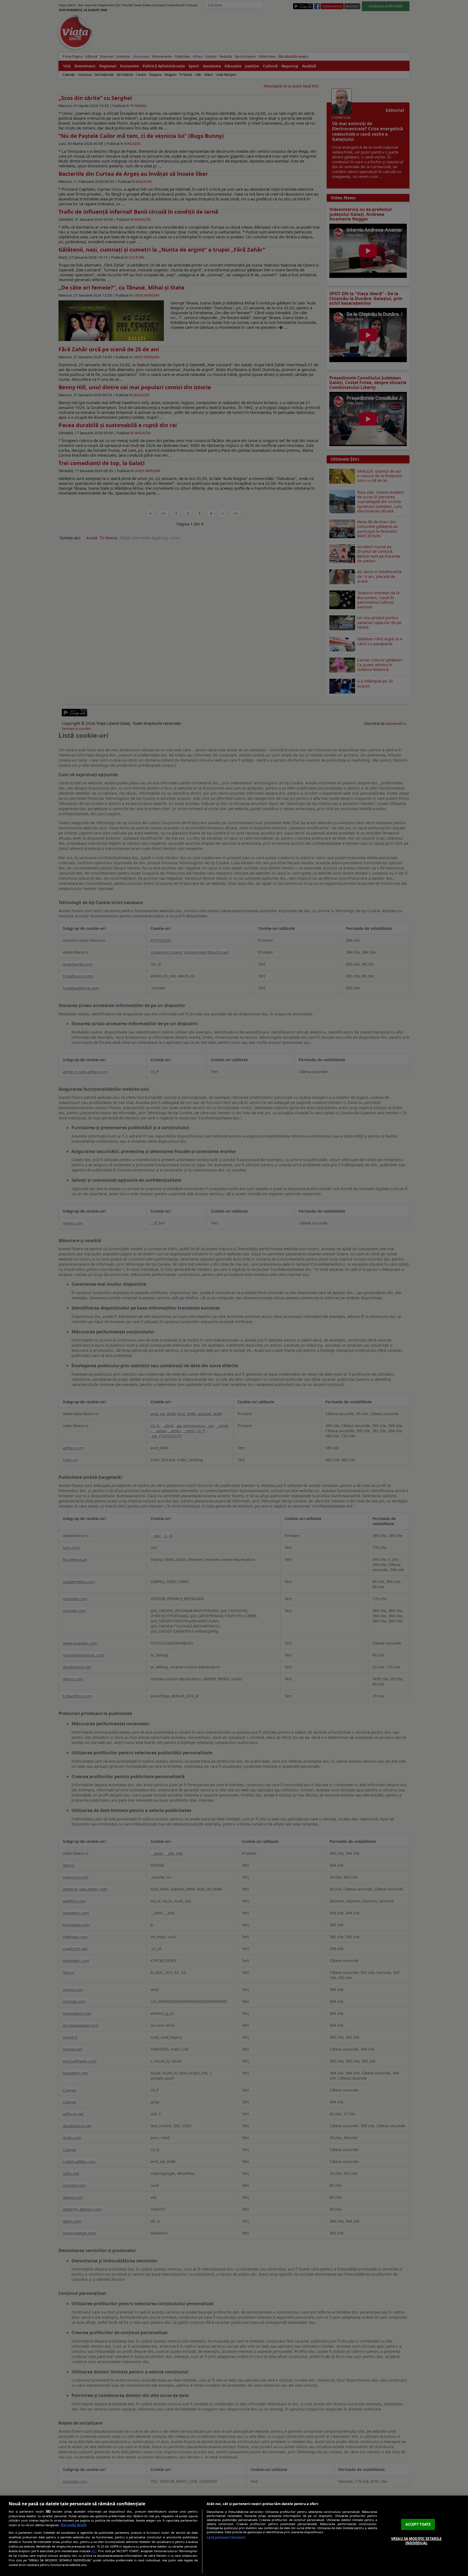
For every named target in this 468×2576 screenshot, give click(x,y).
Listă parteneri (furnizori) (226, 2537)
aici (94, 2551)
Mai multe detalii (74, 2525)
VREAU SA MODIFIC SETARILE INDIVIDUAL (416, 2541)
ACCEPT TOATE (418, 2524)
